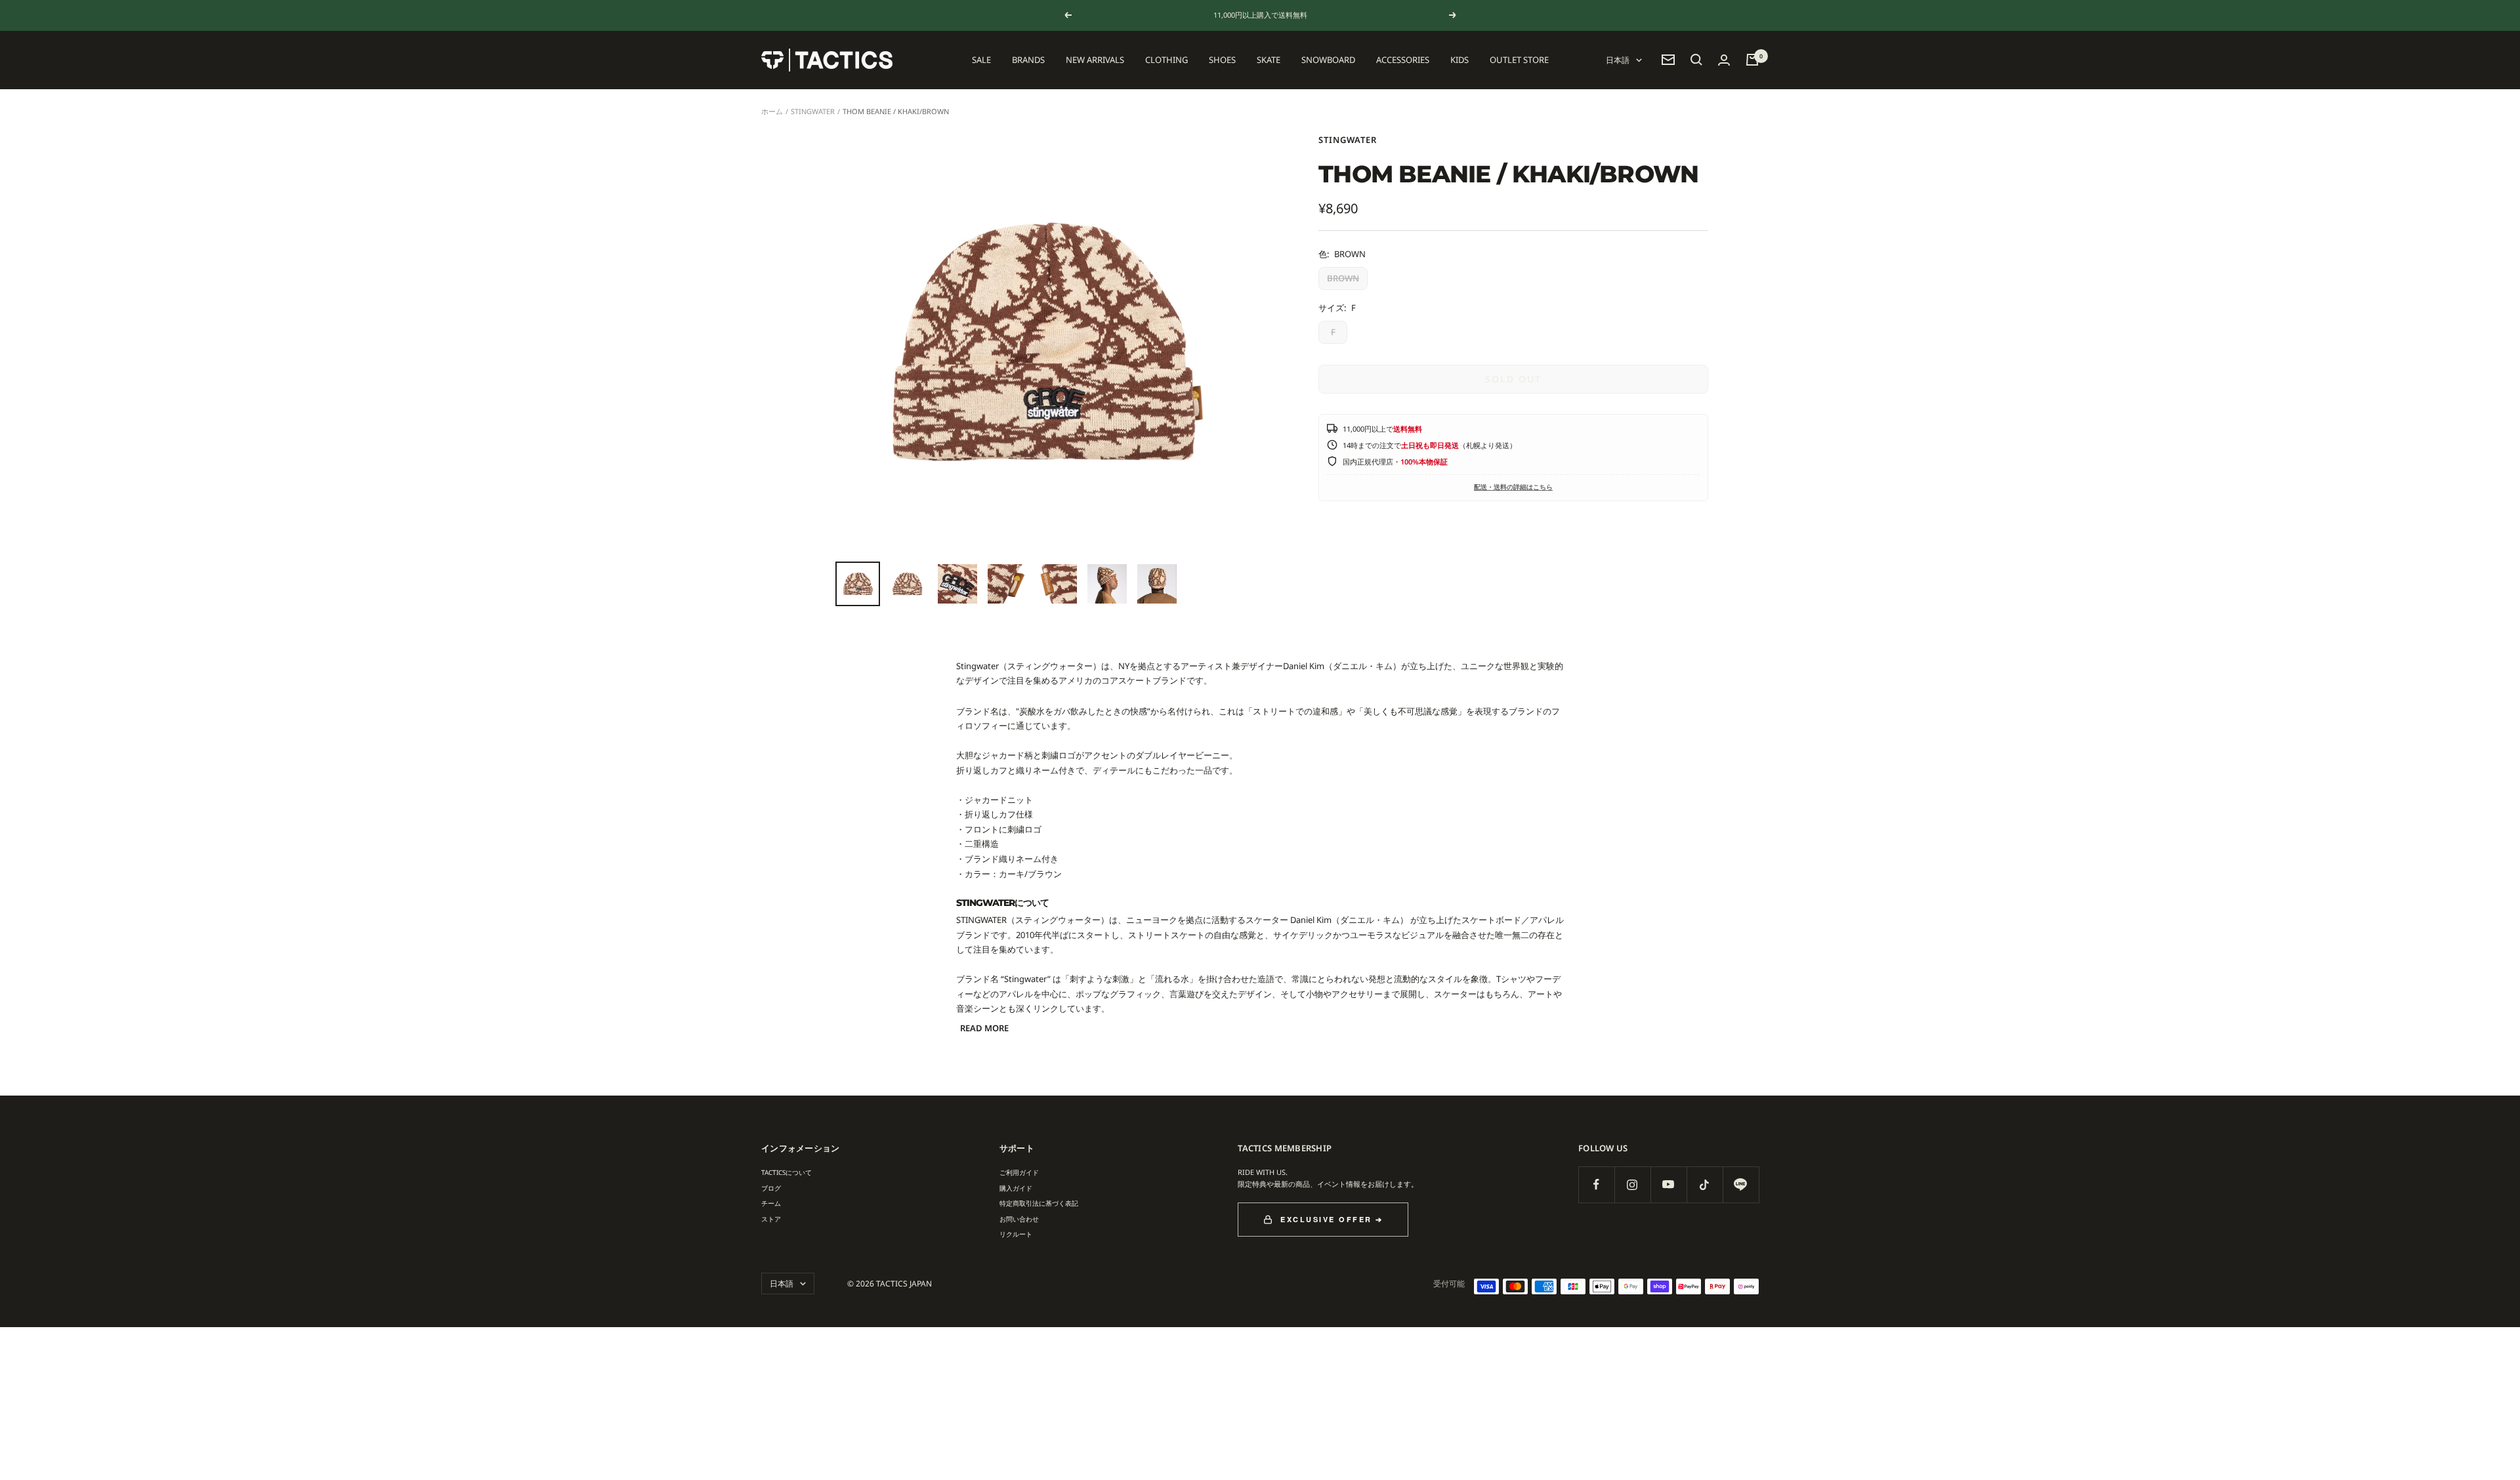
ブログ (771, 1188)
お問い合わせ (1019, 1219)
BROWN (1343, 278)
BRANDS (1028, 60)
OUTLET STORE (1519, 60)
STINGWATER (813, 111)
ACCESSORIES (1403, 60)
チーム (771, 1203)
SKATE (1269, 60)
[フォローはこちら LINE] (1741, 1184)
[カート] (1752, 60)
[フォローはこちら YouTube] (1669, 1184)
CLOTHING (1166, 60)
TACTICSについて (787, 1172)
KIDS (1459, 60)
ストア (771, 1219)
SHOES (1222, 60)
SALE (981, 60)
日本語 (1618, 60)
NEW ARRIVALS (1095, 60)
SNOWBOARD (1328, 60)
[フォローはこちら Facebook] (1596, 1184)
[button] (1696, 60)
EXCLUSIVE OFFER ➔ (1332, 1219)
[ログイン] (1724, 60)
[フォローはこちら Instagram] (1632, 1184)
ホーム (772, 111)
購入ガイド (1016, 1188)
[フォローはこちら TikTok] (1705, 1184)
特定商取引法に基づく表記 (1039, 1203)
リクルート (1016, 1234)
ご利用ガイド (1019, 1172)
